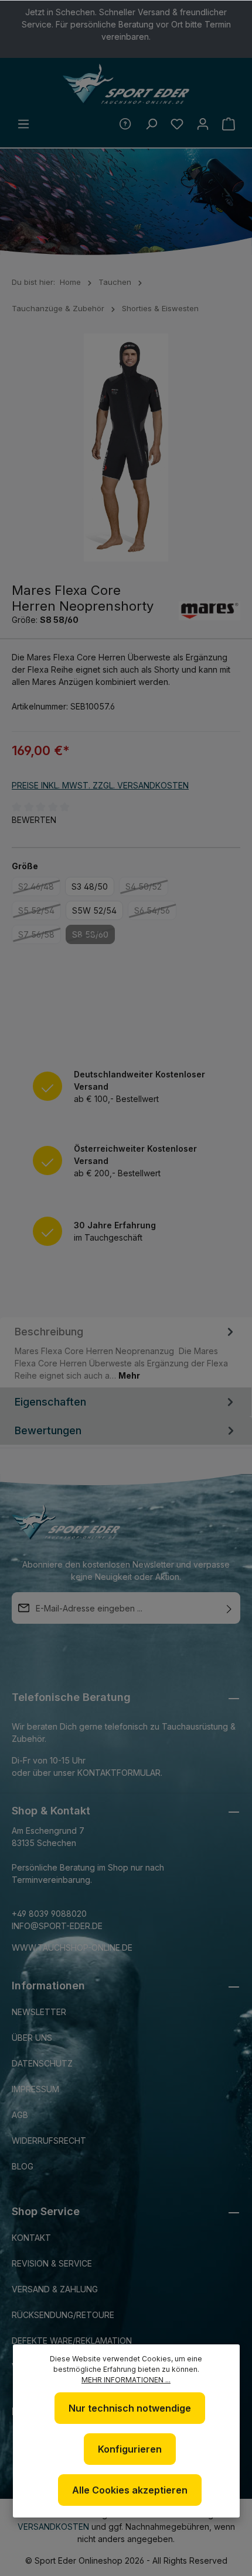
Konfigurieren (130, 2449)
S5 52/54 (40, 912)
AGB (20, 2115)
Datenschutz (42, 2063)
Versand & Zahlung (55, 2289)
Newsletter (39, 2012)
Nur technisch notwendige (130, 2408)
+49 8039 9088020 (49, 1914)
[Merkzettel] (177, 124)
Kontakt (31, 2238)
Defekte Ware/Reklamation (72, 2341)
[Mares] (210, 611)
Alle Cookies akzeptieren (130, 2490)
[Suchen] (151, 124)
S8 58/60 (93, 936)
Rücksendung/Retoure (63, 2315)
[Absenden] (229, 1608)
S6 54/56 (155, 912)
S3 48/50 (90, 886)
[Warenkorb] (229, 124)
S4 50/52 (147, 888)
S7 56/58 (40, 936)
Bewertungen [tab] (48, 1430)
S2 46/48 (39, 888)
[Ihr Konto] (203, 124)
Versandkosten (53, 2527)
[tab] (126, 1352)
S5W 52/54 (94, 910)
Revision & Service (52, 2263)
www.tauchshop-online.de (72, 1948)
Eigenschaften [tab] (50, 1402)
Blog (23, 2166)
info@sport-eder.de (57, 1926)
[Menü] (23, 124)
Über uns (32, 2038)
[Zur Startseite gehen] (126, 84)
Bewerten (34, 820)
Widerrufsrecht (49, 2141)
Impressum (35, 2089)
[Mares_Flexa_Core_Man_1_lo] (126, 447)
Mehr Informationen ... (126, 2380)
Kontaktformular (119, 1773)
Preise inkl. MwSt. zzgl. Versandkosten (100, 785)
